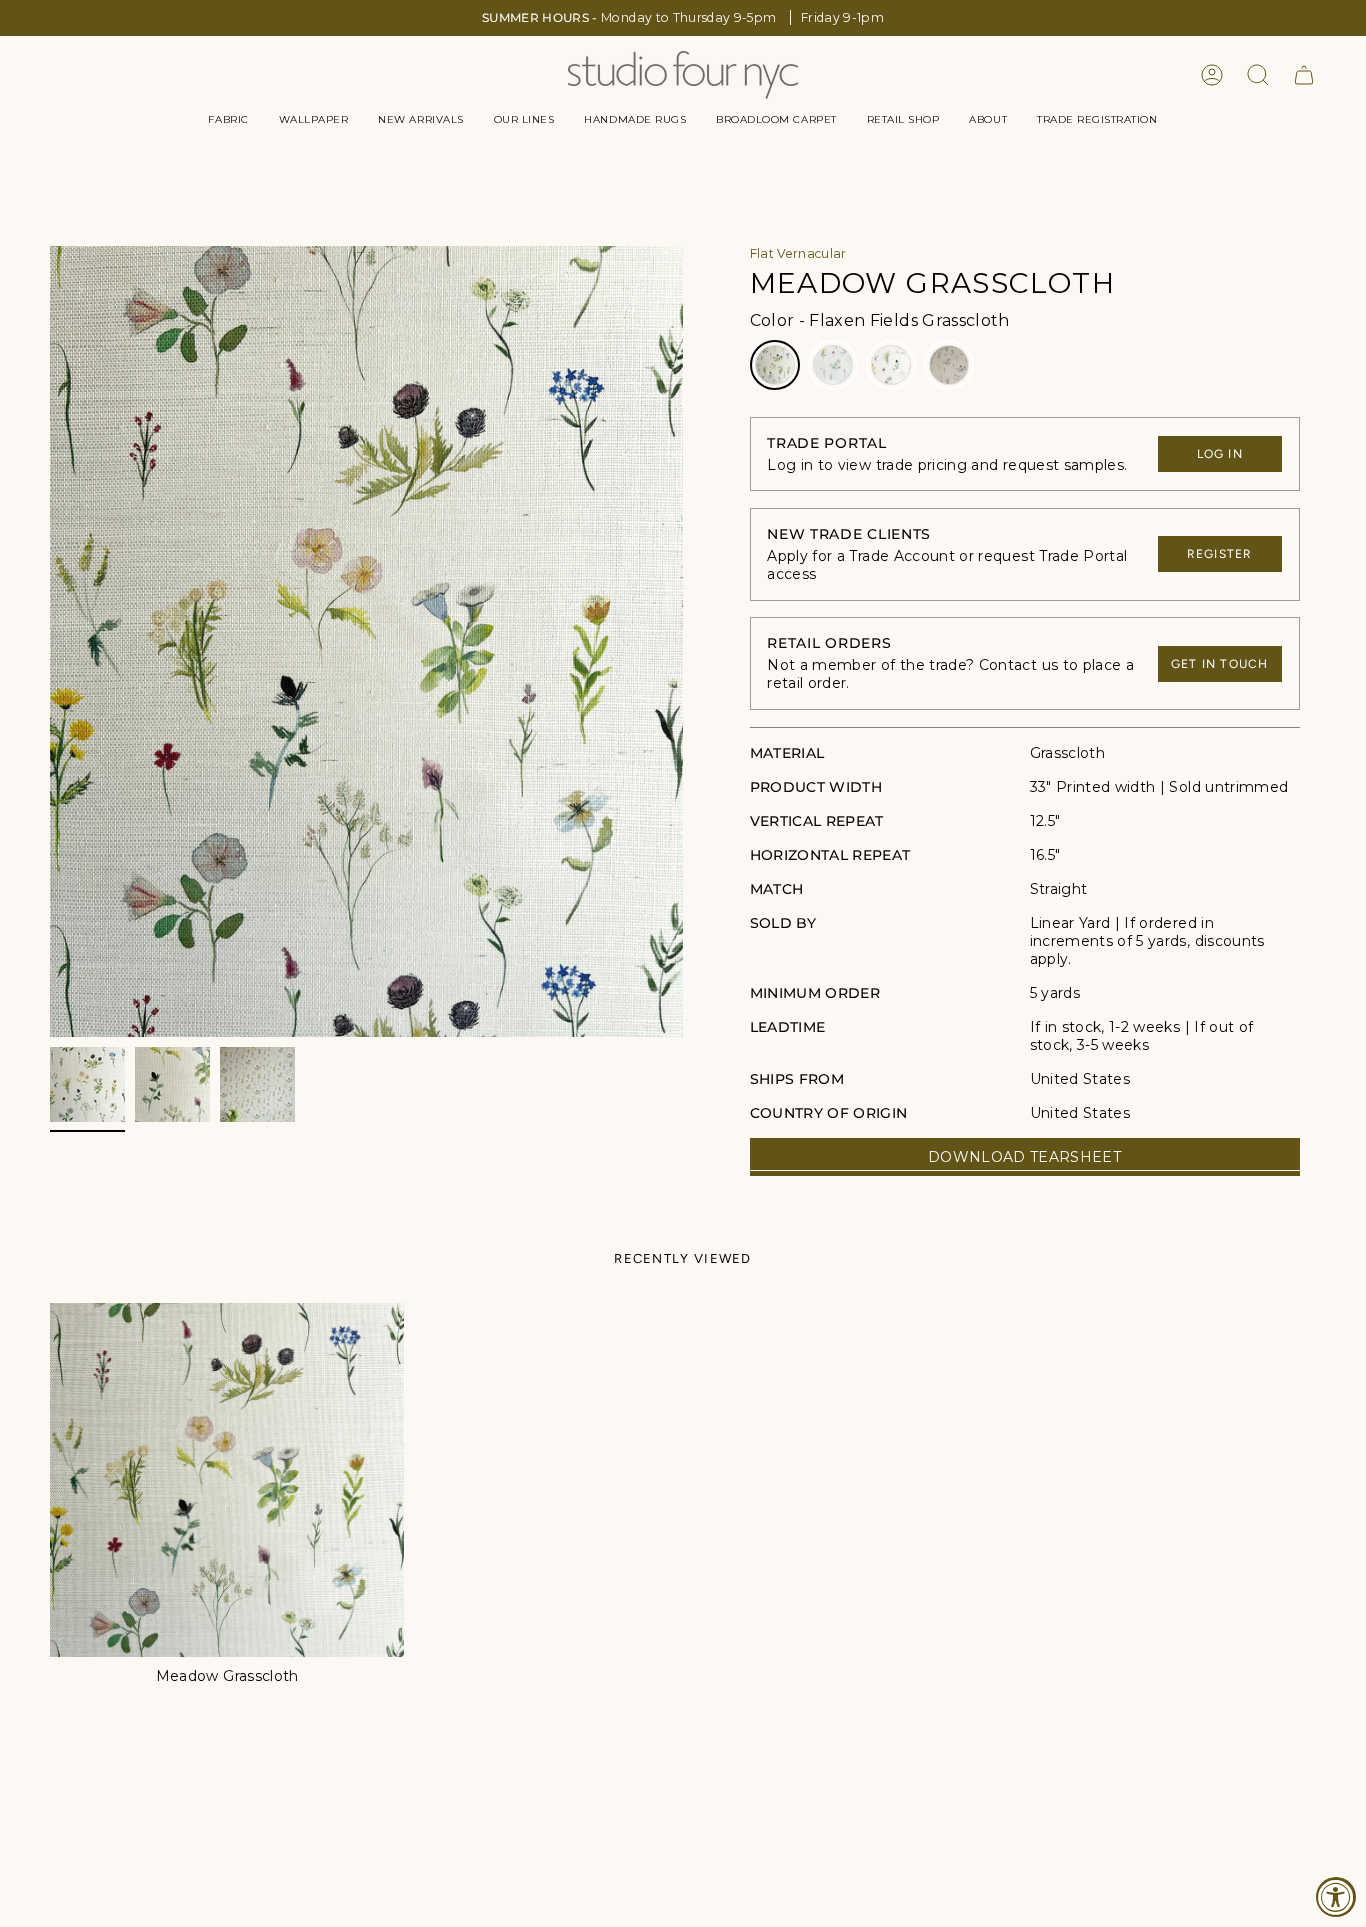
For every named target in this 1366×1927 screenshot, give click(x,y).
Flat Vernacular (798, 253)
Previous (50, 642)
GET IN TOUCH (1219, 664)
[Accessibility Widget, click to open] (1336, 1897)
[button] (228, 120)
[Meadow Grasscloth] (227, 1480)
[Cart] (1304, 75)
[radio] (775, 365)
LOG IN (1220, 454)
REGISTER (1220, 554)
